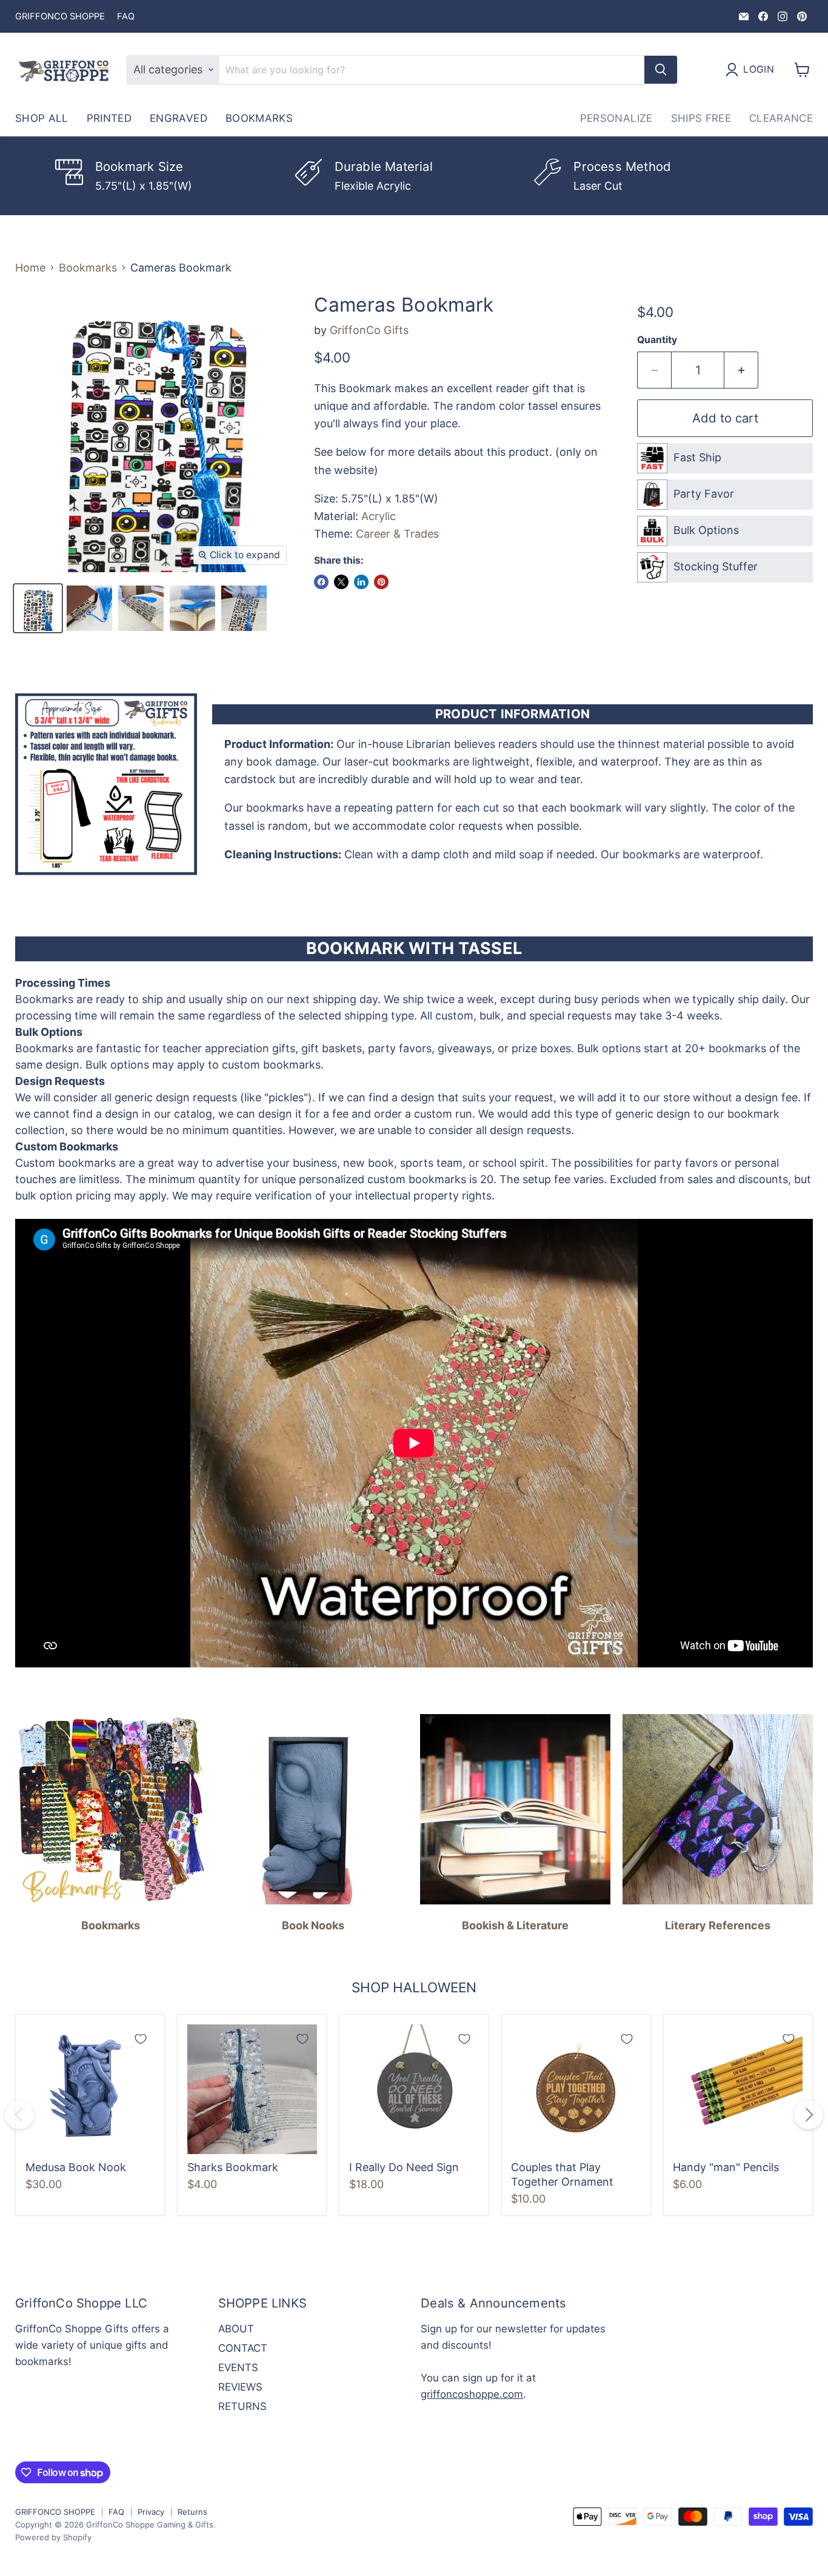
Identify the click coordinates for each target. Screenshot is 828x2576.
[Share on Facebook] (321, 582)
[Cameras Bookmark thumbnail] (38, 608)
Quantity (657, 340)
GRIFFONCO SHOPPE (60, 17)
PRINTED (109, 118)
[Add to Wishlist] (141, 2039)
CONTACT (243, 2348)
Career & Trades (397, 534)
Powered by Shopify (53, 2537)
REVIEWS (240, 2387)
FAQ (126, 17)
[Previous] (19, 2115)
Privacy (151, 2512)
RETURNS (242, 2406)
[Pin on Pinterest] (381, 582)
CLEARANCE (781, 118)
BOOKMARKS (259, 118)
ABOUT (236, 2329)
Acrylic (379, 516)
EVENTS (238, 2367)
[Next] (809, 2115)
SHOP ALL (42, 118)
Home (30, 268)
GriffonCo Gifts (369, 330)
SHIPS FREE (701, 118)
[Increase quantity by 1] (741, 370)
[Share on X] (341, 582)
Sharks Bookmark (233, 2167)
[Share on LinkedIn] (361, 582)
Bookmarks (88, 268)
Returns (192, 2512)
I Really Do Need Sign (404, 2167)
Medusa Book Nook (76, 2167)
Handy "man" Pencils (726, 2167)
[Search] (661, 70)
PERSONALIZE (616, 118)
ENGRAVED (179, 118)
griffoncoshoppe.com (472, 2394)
